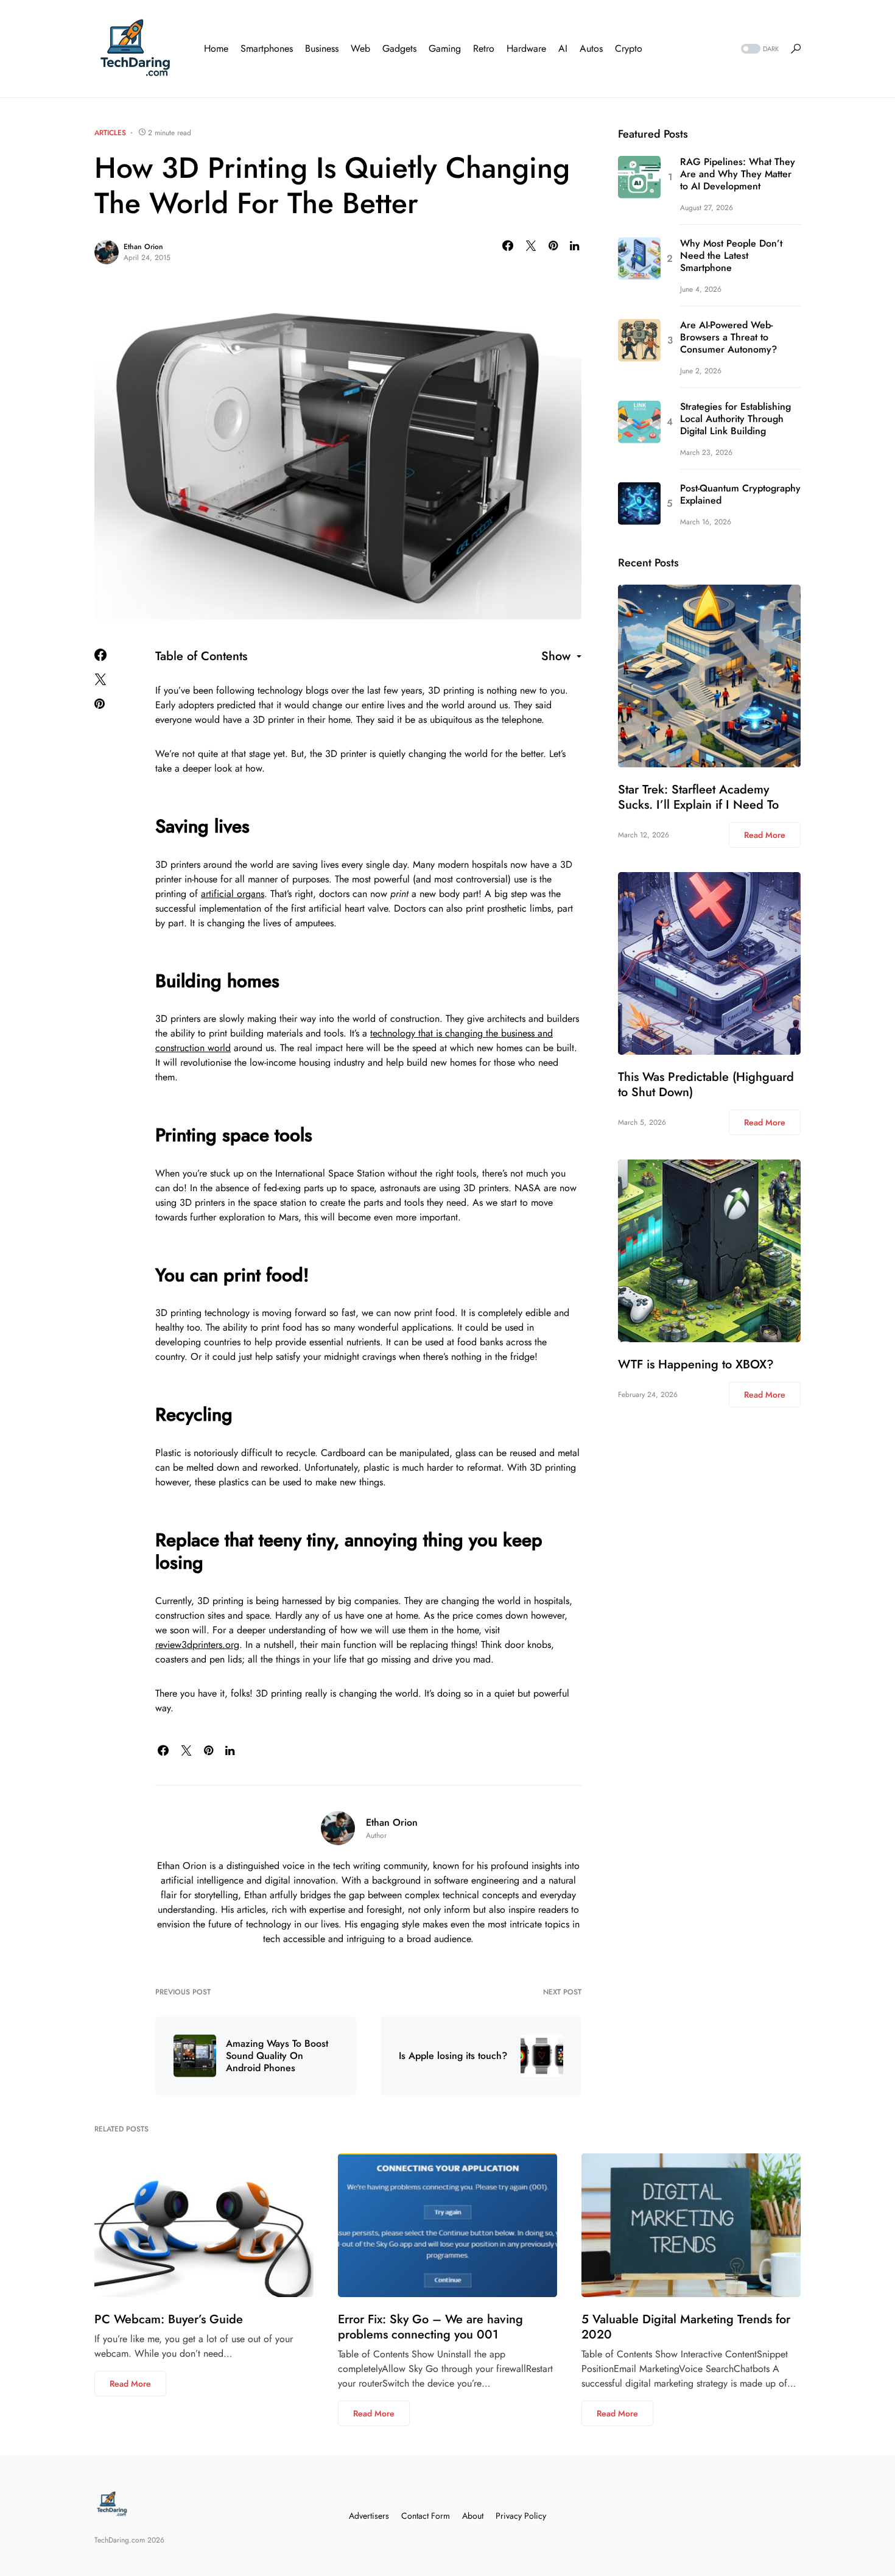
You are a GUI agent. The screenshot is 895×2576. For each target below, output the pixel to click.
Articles (110, 133)
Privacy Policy (521, 2516)
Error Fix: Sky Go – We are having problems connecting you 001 (430, 2327)
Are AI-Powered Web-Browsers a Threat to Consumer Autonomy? (728, 337)
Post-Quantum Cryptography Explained (740, 494)
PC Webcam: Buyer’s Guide (169, 2319)
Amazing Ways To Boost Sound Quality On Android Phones (277, 2056)
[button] (759, 49)
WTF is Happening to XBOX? (696, 1364)
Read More (765, 835)
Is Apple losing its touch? (453, 2056)
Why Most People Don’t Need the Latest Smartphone (731, 256)
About (473, 2516)
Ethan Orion (143, 247)
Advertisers (369, 2516)
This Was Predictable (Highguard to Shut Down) (706, 1085)
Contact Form (426, 2516)
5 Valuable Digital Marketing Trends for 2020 (686, 2327)
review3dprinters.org (197, 1645)
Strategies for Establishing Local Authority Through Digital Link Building (735, 419)
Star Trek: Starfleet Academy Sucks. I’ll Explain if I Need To (698, 797)
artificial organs (233, 894)
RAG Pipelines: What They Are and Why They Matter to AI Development (738, 174)
